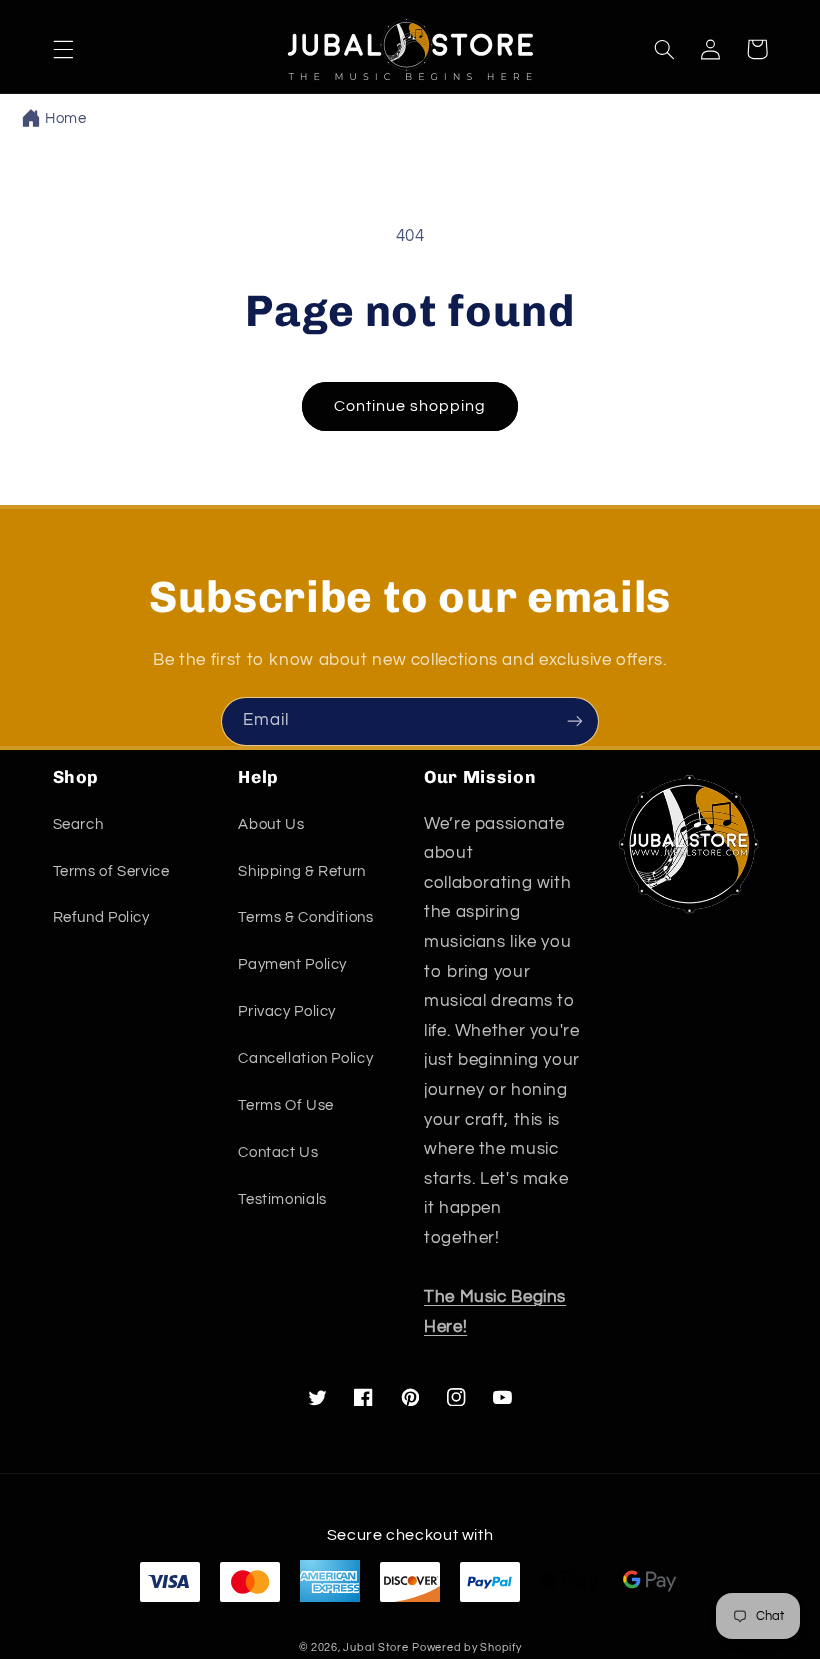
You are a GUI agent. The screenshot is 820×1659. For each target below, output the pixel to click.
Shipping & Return (302, 871)
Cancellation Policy (305, 1058)
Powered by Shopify (466, 1647)
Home (66, 118)
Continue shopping (410, 406)
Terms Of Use (286, 1105)
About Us (271, 824)
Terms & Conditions (305, 917)
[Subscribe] (575, 721)
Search (78, 824)
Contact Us (278, 1152)
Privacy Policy (287, 1011)
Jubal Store (375, 1647)
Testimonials (282, 1199)
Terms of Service (111, 871)
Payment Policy (292, 964)
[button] (63, 49)
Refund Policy (101, 917)
